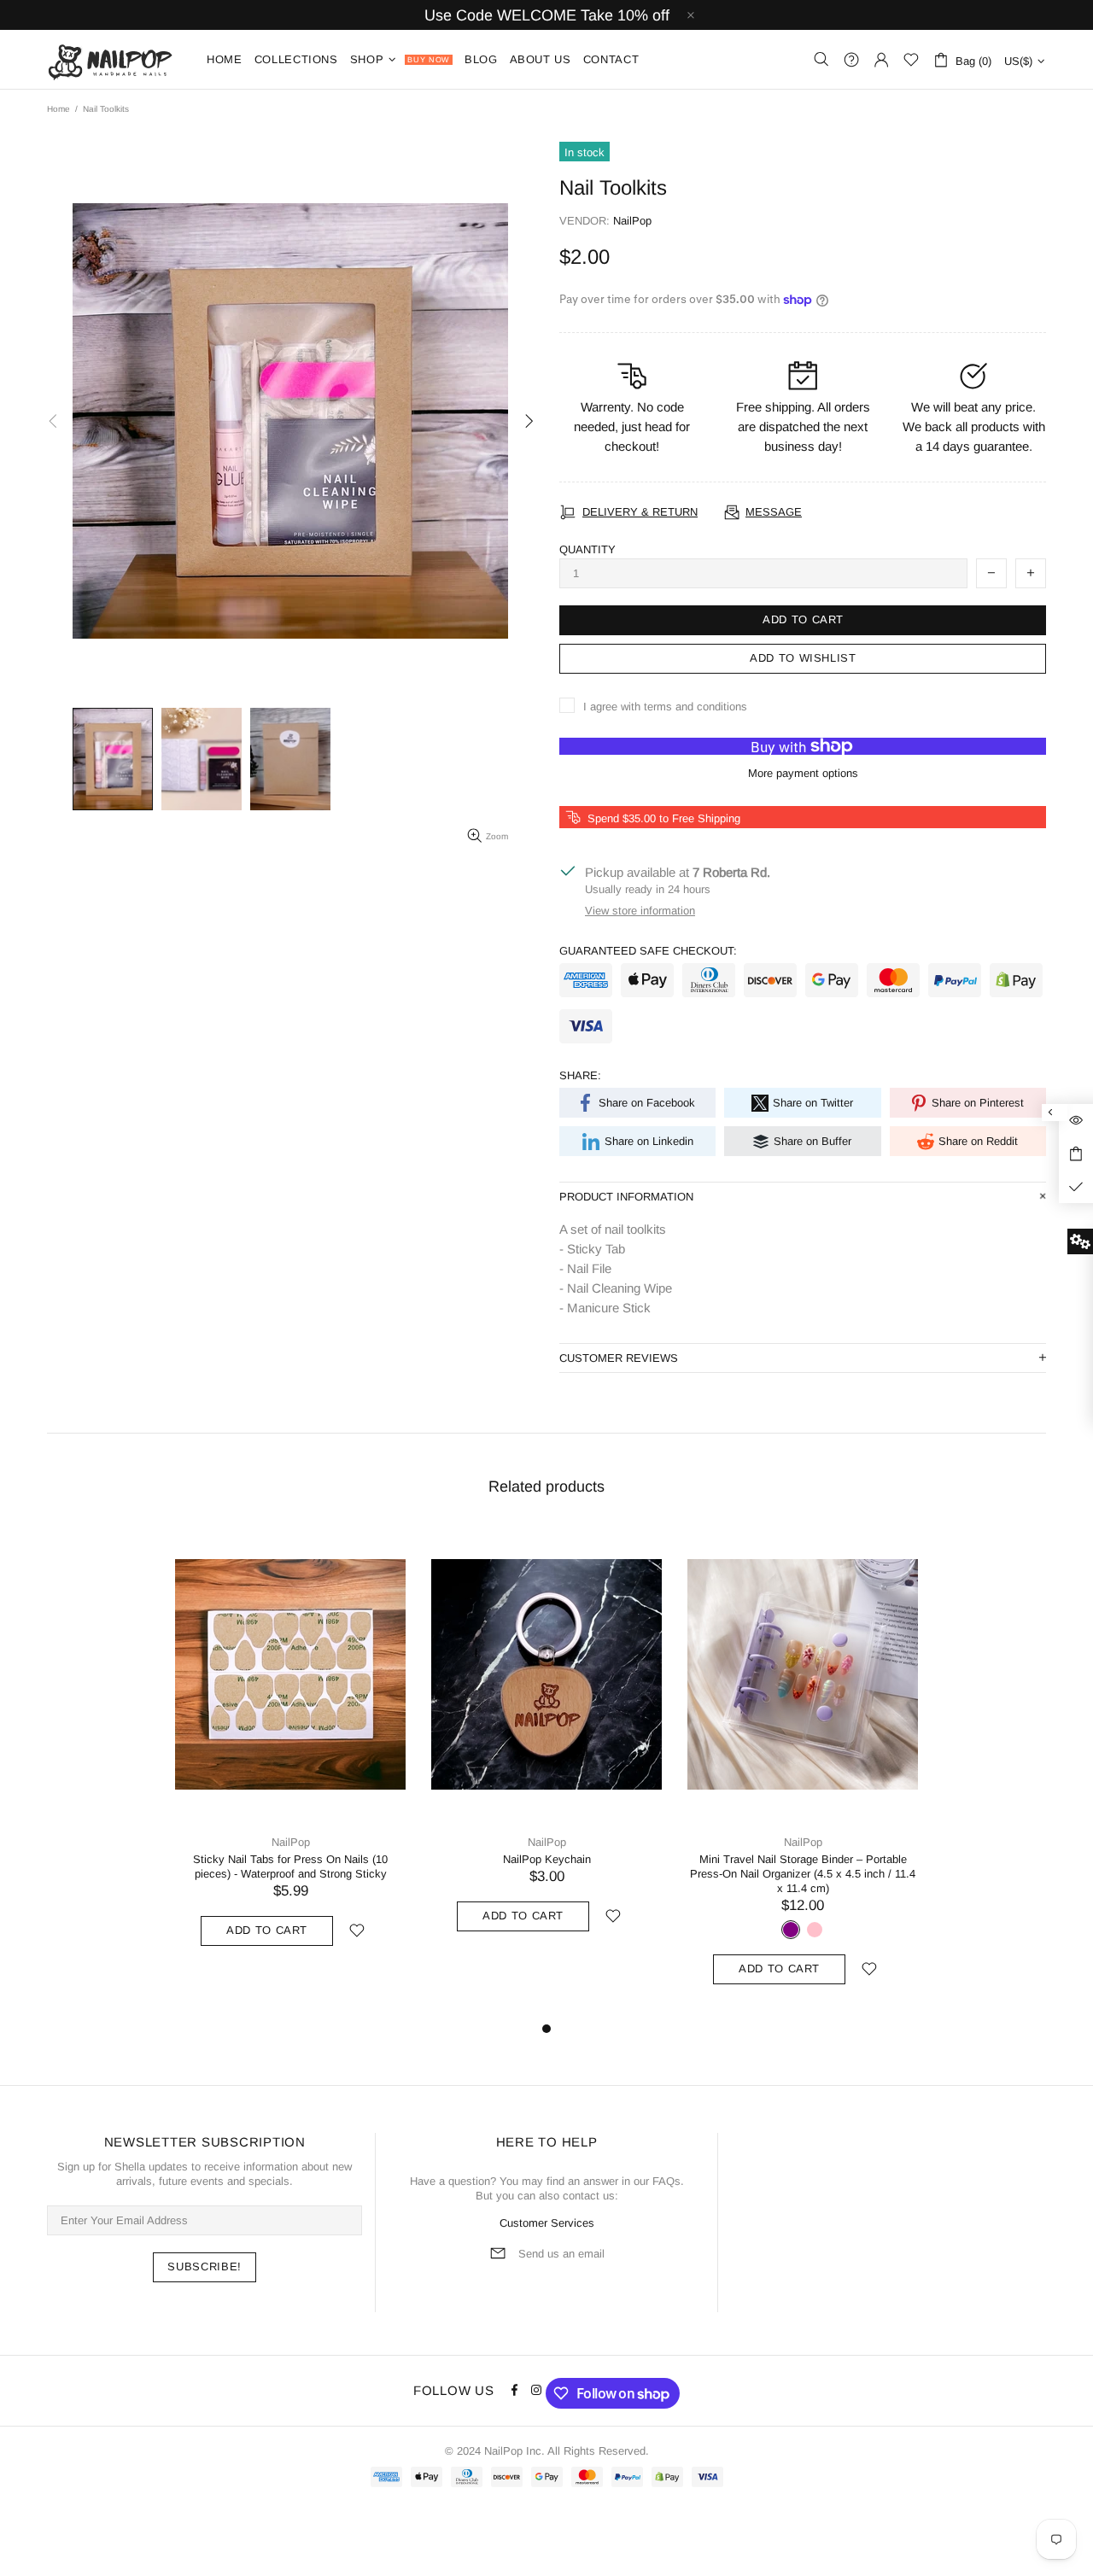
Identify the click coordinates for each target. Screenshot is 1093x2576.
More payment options (803, 773)
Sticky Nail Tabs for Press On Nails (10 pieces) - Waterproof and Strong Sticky (290, 1866)
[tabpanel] (290, 1753)
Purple (791, 1930)
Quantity (587, 549)
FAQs (666, 2181)
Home (58, 109)
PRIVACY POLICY (235, 2535)
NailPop (116, 59)
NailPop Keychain (547, 1859)
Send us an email (561, 2254)
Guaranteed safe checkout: (648, 951)
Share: (580, 1075)
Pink (815, 1930)
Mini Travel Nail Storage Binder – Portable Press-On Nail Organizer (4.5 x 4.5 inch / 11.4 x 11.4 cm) (803, 1874)
